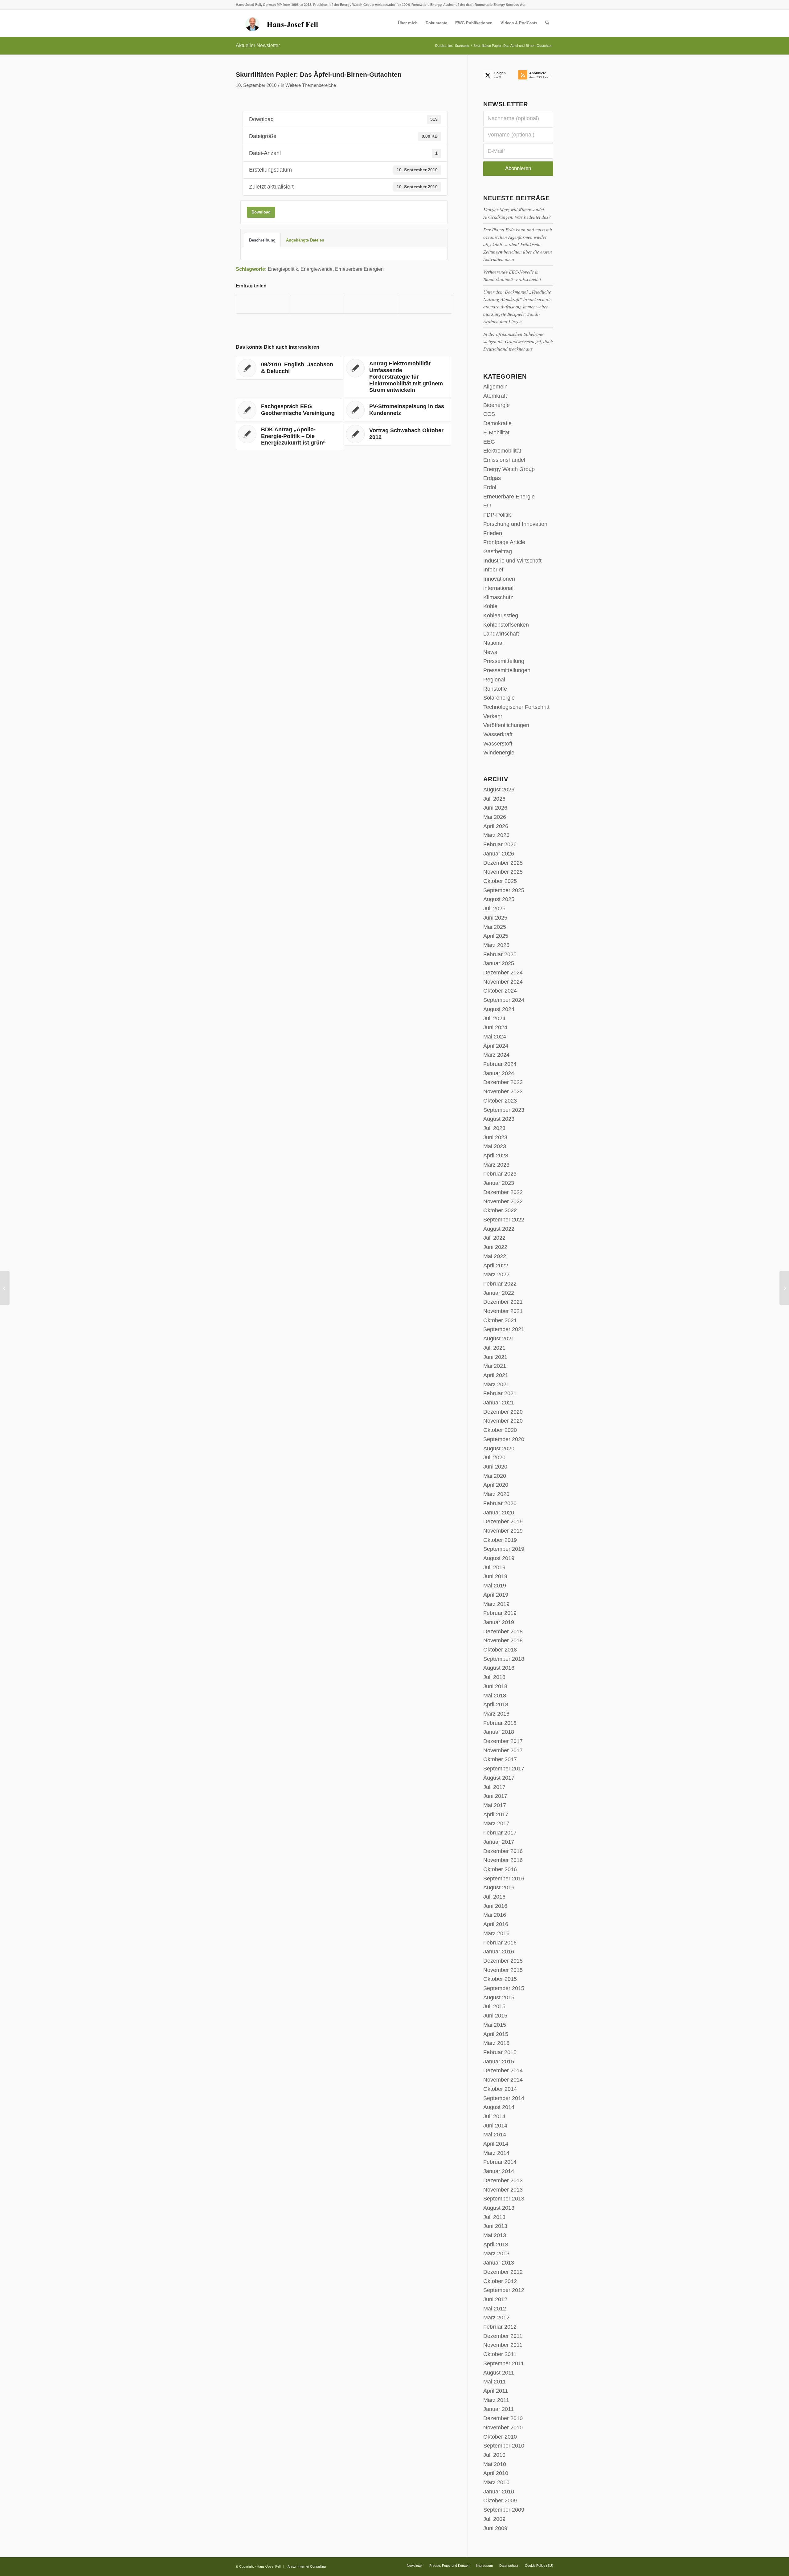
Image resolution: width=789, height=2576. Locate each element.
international (498, 588)
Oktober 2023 (500, 1101)
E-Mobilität (496, 433)
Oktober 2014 (500, 2089)
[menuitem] (408, 23)
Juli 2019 (494, 1567)
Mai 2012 (495, 2309)
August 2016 (499, 1887)
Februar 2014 (500, 2162)
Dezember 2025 (503, 863)
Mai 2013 (495, 2235)
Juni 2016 (495, 1906)
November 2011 (503, 2345)
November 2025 (503, 872)
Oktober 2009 (500, 2501)
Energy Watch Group (509, 469)
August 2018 (499, 1668)
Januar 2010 (499, 2492)
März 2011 (496, 2400)
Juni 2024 (495, 1027)
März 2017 (496, 1823)
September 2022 (504, 1220)
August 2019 (499, 1558)
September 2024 (504, 1000)
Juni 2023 (495, 1137)
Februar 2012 (500, 2327)
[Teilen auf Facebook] (263, 304)
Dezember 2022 (503, 1192)
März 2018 (496, 1714)
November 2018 (503, 1640)
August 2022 (499, 1229)
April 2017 (496, 1814)
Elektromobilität (502, 451)
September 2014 (504, 2098)
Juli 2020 (494, 1457)
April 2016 (496, 1924)
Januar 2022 (499, 1293)
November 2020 (503, 1421)
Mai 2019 (495, 1586)
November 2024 (503, 982)
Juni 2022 (495, 1247)
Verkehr (493, 716)
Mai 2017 (495, 1805)
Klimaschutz (498, 597)
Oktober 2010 (500, 2437)
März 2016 (496, 1933)
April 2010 (496, 2473)
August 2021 (499, 1339)
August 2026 (499, 790)
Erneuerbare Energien (359, 269)
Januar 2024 (499, 1073)
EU (487, 506)
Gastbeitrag (498, 551)
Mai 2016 (495, 1915)
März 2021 (496, 1384)
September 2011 (504, 2363)
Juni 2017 (495, 1796)
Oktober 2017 (500, 1759)
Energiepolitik (283, 269)
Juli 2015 (494, 2006)
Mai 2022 (495, 1256)
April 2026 (496, 826)
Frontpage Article (504, 542)
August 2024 (499, 1009)
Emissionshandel (504, 460)
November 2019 (503, 1531)
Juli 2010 (494, 2455)
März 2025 (496, 945)
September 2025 (504, 890)
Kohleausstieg (501, 616)
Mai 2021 (495, 1366)
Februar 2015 (500, 2052)
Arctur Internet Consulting (307, 2566)
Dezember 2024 (503, 973)
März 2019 (496, 1604)
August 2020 (499, 1448)
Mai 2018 (495, 1696)
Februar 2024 (500, 1064)
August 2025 (499, 899)
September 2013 (504, 2199)
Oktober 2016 (500, 1869)
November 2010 (503, 2428)
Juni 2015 (495, 2016)
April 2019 (496, 1595)
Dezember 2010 (503, 2418)
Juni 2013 (495, 2226)
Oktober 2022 (500, 1210)
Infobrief (493, 570)
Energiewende (317, 269)
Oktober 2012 (500, 2281)
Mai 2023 (495, 1146)
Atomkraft (495, 396)
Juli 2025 (494, 908)
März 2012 (496, 2318)
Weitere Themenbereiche (311, 85)
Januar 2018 (499, 1732)
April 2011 (496, 2391)
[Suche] (547, 23)
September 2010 (504, 2446)
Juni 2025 (495, 918)
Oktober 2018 (500, 1650)
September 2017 (504, 1769)
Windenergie (499, 753)
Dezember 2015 (503, 1961)
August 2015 (499, 1997)
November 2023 (503, 1091)
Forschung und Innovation (515, 524)
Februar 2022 (500, 1284)
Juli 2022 (494, 1238)
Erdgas (492, 478)
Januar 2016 (499, 1952)
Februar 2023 (500, 1174)
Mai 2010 (495, 2464)
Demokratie (497, 423)
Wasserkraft (498, 734)
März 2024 (496, 1055)
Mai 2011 (495, 2382)
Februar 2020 (500, 1503)
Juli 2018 (494, 1677)
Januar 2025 (499, 963)
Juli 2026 (494, 799)
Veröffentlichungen (506, 725)
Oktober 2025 (500, 881)
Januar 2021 (499, 1403)
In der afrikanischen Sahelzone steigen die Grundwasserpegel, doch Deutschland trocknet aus (518, 341)
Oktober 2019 (500, 1540)
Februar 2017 (500, 1833)
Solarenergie (499, 698)
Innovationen (499, 579)
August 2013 (499, 2208)
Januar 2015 (499, 2062)
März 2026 (496, 835)
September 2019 (504, 1549)
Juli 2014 (494, 2116)
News (490, 652)
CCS (489, 414)
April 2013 (496, 2245)
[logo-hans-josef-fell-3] (282, 23)
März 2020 (496, 1494)
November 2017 (503, 1750)
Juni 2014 (495, 2126)
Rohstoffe (495, 689)
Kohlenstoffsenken (506, 625)
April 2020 (496, 1485)
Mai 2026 (495, 817)
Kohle (490, 606)
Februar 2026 (500, 844)
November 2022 (503, 1201)
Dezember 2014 (503, 2070)
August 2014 (499, 2107)
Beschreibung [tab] (262, 240)
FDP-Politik (497, 515)
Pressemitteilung (504, 661)
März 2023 (496, 1165)
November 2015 (503, 1970)
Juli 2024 (494, 1018)
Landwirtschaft (501, 634)
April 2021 (496, 1375)
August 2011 (499, 2373)
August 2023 (499, 1119)
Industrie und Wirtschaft (512, 561)
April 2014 (496, 2144)
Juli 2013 (494, 2217)
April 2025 (496, 936)
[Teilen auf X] (317, 304)
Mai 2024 (495, 1037)
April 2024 (496, 1046)
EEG (489, 442)
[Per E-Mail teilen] (425, 304)
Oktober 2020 (500, 1430)
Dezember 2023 (503, 1082)
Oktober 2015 (500, 1979)
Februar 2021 (500, 1393)
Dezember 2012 (503, 2272)
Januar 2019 (499, 1622)
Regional (494, 680)
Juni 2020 (495, 1467)
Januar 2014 (499, 2171)
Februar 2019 (500, 1613)
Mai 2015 (495, 2025)
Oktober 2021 (500, 1320)
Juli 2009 (494, 2519)
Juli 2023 (494, 1128)
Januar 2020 (499, 1513)
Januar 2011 (499, 2409)
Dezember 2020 (503, 1412)
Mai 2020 (495, 1476)
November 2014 (503, 2080)
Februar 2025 (500, 954)
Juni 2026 (495, 808)
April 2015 (496, 2034)
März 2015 (496, 2043)
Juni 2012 (495, 2299)
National (493, 643)
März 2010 (496, 2482)
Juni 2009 (495, 2528)
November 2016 (503, 1860)
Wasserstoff (498, 744)
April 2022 (496, 1266)
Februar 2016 (500, 1943)
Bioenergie (497, 405)
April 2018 (496, 1704)
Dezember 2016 (503, 1851)
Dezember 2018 (503, 1631)
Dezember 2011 (503, 2336)
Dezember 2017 (503, 1741)
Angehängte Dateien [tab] (305, 240)
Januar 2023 (499, 1183)
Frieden (493, 533)
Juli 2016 (494, 1897)
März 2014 (496, 2153)
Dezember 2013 (503, 2180)
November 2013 (503, 2190)
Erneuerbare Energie (509, 497)
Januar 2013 (499, 2263)
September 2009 (504, 2510)
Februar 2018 (500, 1723)
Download (261, 212)
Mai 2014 (495, 2135)
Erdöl (490, 487)
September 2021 (504, 1329)
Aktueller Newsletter (258, 45)
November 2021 (503, 1311)
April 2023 (496, 1156)
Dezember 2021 (503, 1302)
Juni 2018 (495, 1686)
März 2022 (496, 1274)
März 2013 (496, 2253)
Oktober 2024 (500, 991)
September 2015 (504, 1988)
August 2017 (499, 1778)
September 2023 (504, 1110)
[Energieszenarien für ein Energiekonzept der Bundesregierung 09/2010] (5, 1288)
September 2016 (504, 1879)
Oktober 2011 (500, 2354)
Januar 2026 (499, 854)
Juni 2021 (495, 1357)
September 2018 (504, 1659)
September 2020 (504, 1439)
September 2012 (504, 2290)
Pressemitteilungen (507, 670)
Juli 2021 (494, 1348)
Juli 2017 (494, 1787)
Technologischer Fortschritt (516, 707)
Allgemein (495, 387)
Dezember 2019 (503, 1522)
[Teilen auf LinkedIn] (371, 304)
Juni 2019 (495, 1576)
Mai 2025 (495, 927)
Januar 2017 (499, 1842)
